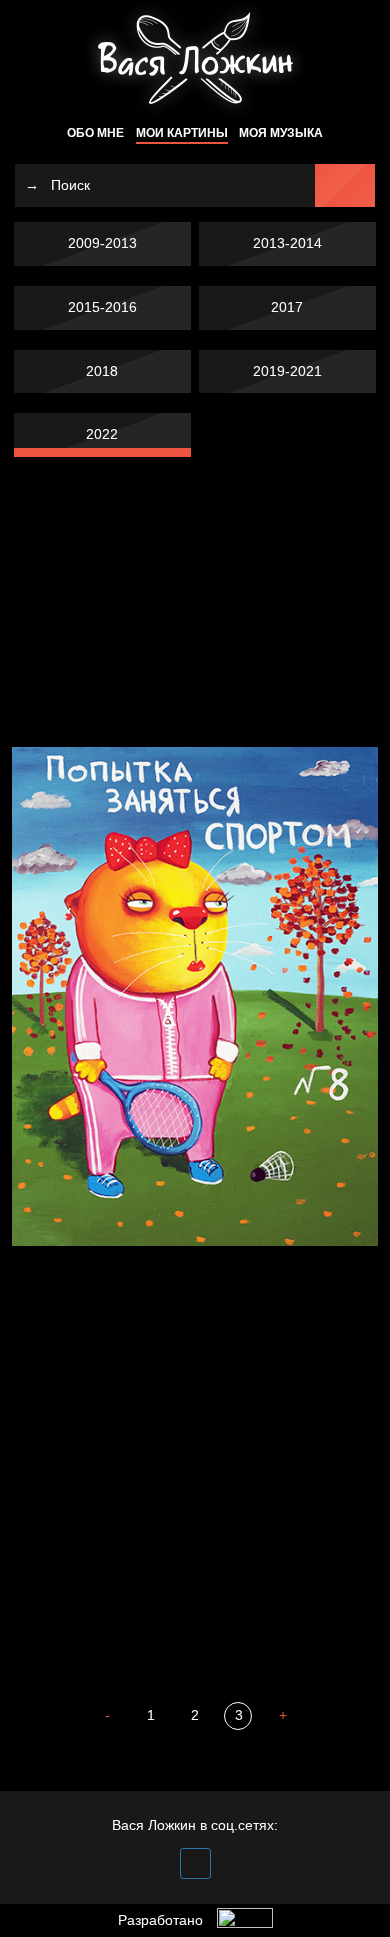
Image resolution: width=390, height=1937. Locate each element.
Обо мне (95, 133)
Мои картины (182, 133)
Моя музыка (281, 133)
